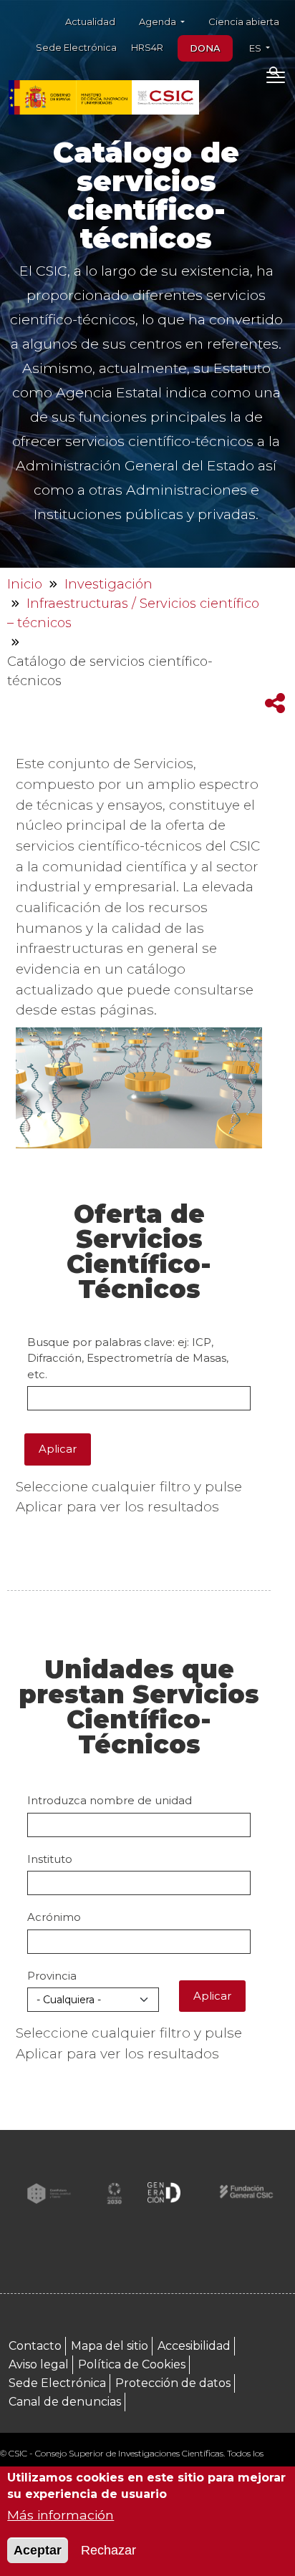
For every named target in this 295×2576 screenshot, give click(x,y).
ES (256, 48)
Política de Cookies (132, 2364)
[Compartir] (275, 703)
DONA (205, 48)
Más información (61, 2515)
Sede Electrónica (76, 47)
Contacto (35, 2346)
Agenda (159, 21)
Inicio (25, 584)
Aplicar (58, 1449)
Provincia (52, 1976)
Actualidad (90, 21)
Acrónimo (54, 1917)
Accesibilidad (194, 2346)
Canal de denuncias (65, 2402)
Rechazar (108, 2550)
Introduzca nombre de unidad (110, 1800)
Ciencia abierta (244, 21)
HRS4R (147, 47)
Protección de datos (173, 2383)
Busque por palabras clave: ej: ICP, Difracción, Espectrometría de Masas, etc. (128, 1358)
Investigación (108, 584)
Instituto (50, 1859)
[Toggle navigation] (275, 80)
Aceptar (38, 2550)
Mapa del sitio (110, 2346)
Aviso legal (39, 2364)
